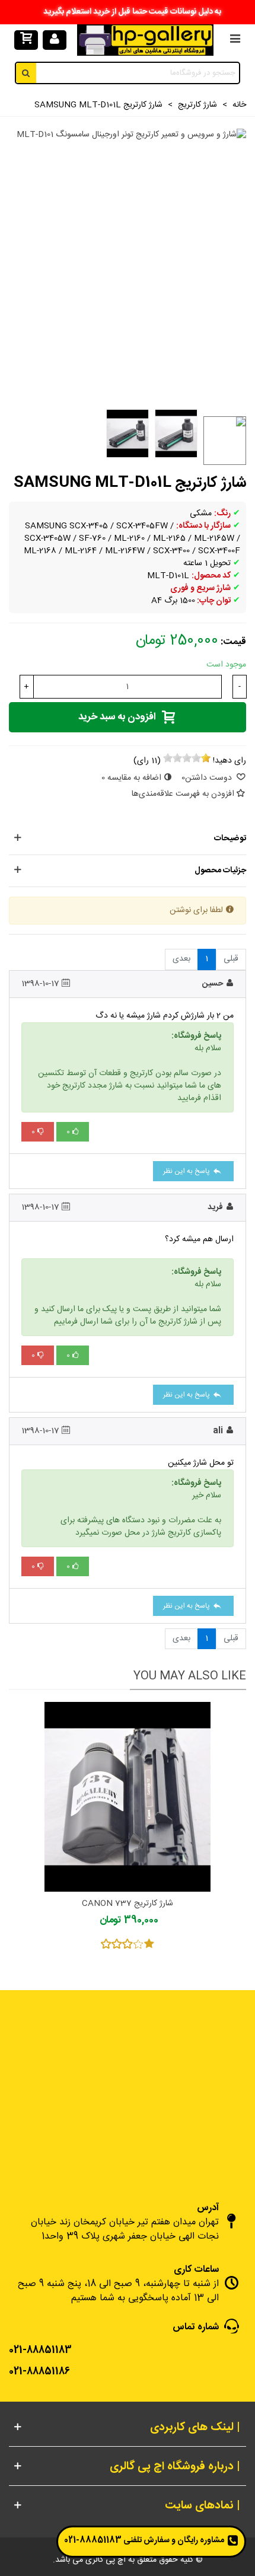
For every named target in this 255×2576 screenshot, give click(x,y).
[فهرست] (235, 40)
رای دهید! (230, 761)
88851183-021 (93, 2540)
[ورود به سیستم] (55, 40)
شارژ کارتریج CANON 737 (128, 1904)
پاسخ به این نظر (187, 1171)
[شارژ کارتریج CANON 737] (128, 1797)
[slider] (187, 758)
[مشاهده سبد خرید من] (26, 40)
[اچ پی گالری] (145, 40)
